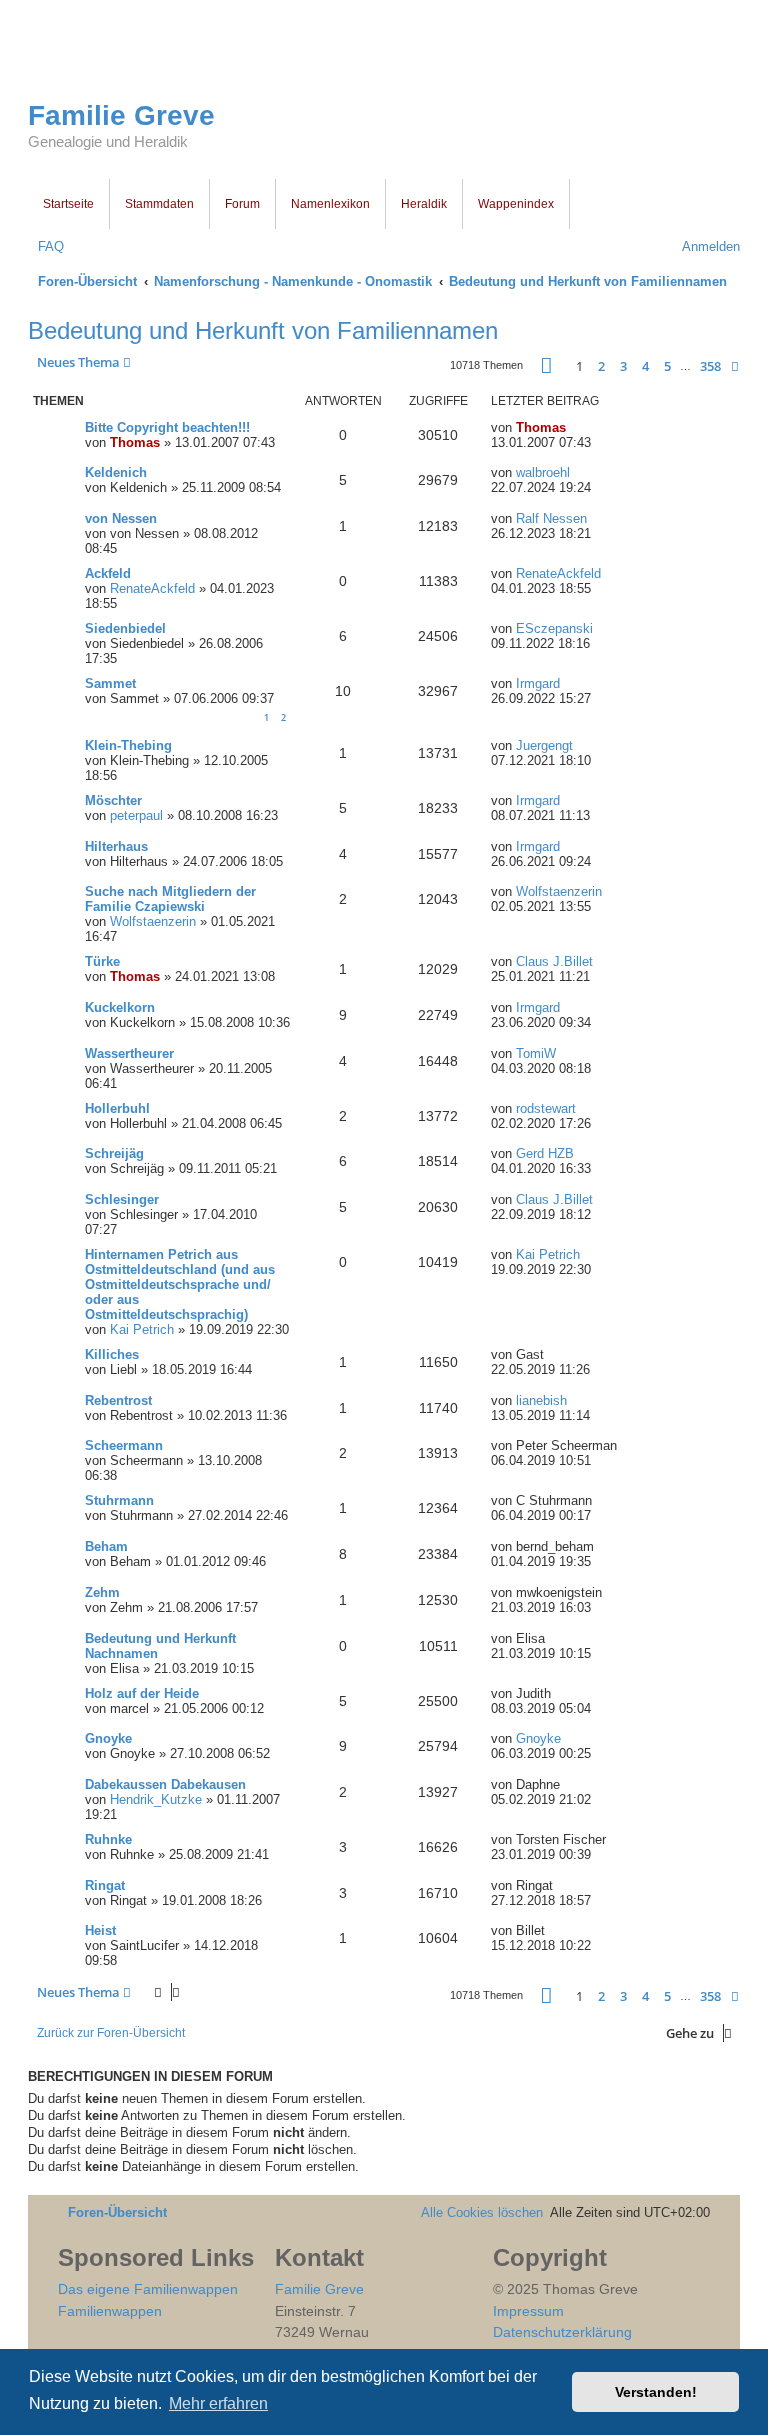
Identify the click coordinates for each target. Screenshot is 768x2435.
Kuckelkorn (120, 1007)
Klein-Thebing (128, 745)
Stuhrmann (119, 1500)
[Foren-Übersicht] (172, 58)
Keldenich (116, 472)
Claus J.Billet (554, 961)
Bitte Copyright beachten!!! (167, 427)
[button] (546, 365)
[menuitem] (46, 246)
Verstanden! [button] (656, 2392)
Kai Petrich (142, 1329)
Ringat (105, 1885)
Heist (100, 1930)
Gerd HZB (545, 1153)
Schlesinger (122, 1199)
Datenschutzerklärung (562, 2332)
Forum (242, 204)
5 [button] (667, 366)
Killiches (112, 1354)
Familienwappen (110, 2311)
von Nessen (121, 518)
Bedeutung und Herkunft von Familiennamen (263, 330)
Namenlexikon (330, 204)
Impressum (528, 2311)
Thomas (135, 442)
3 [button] (623, 366)
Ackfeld (108, 573)
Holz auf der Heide (142, 1693)
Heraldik (424, 204)
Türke (102, 961)
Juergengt (544, 745)
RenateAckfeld (152, 588)
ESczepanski (554, 628)
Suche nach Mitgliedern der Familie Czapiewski (170, 899)
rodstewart (546, 1108)
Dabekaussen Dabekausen (165, 1784)
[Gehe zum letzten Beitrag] (575, 427)
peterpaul (136, 815)
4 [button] (645, 366)
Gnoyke (108, 1738)
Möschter (113, 800)
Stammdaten (159, 204)
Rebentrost (118, 1400)
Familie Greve (121, 115)
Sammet (110, 683)
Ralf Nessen (551, 518)
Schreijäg (114, 1153)
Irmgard (538, 683)
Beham (106, 1546)
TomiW (536, 1053)
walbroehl (543, 472)
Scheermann (124, 1445)
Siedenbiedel (125, 628)
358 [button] (710, 366)
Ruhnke (108, 1839)
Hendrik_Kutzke (156, 1799)
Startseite (68, 204)
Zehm (102, 1592)
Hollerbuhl (117, 1108)
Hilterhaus (116, 846)
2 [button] (601, 366)
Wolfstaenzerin (153, 921)
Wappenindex (516, 204)
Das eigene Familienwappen (148, 2289)
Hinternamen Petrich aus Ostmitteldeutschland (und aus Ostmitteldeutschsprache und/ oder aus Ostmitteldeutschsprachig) (180, 1284)
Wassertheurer (129, 1053)
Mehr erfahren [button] (218, 2403)
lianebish (541, 1400)
